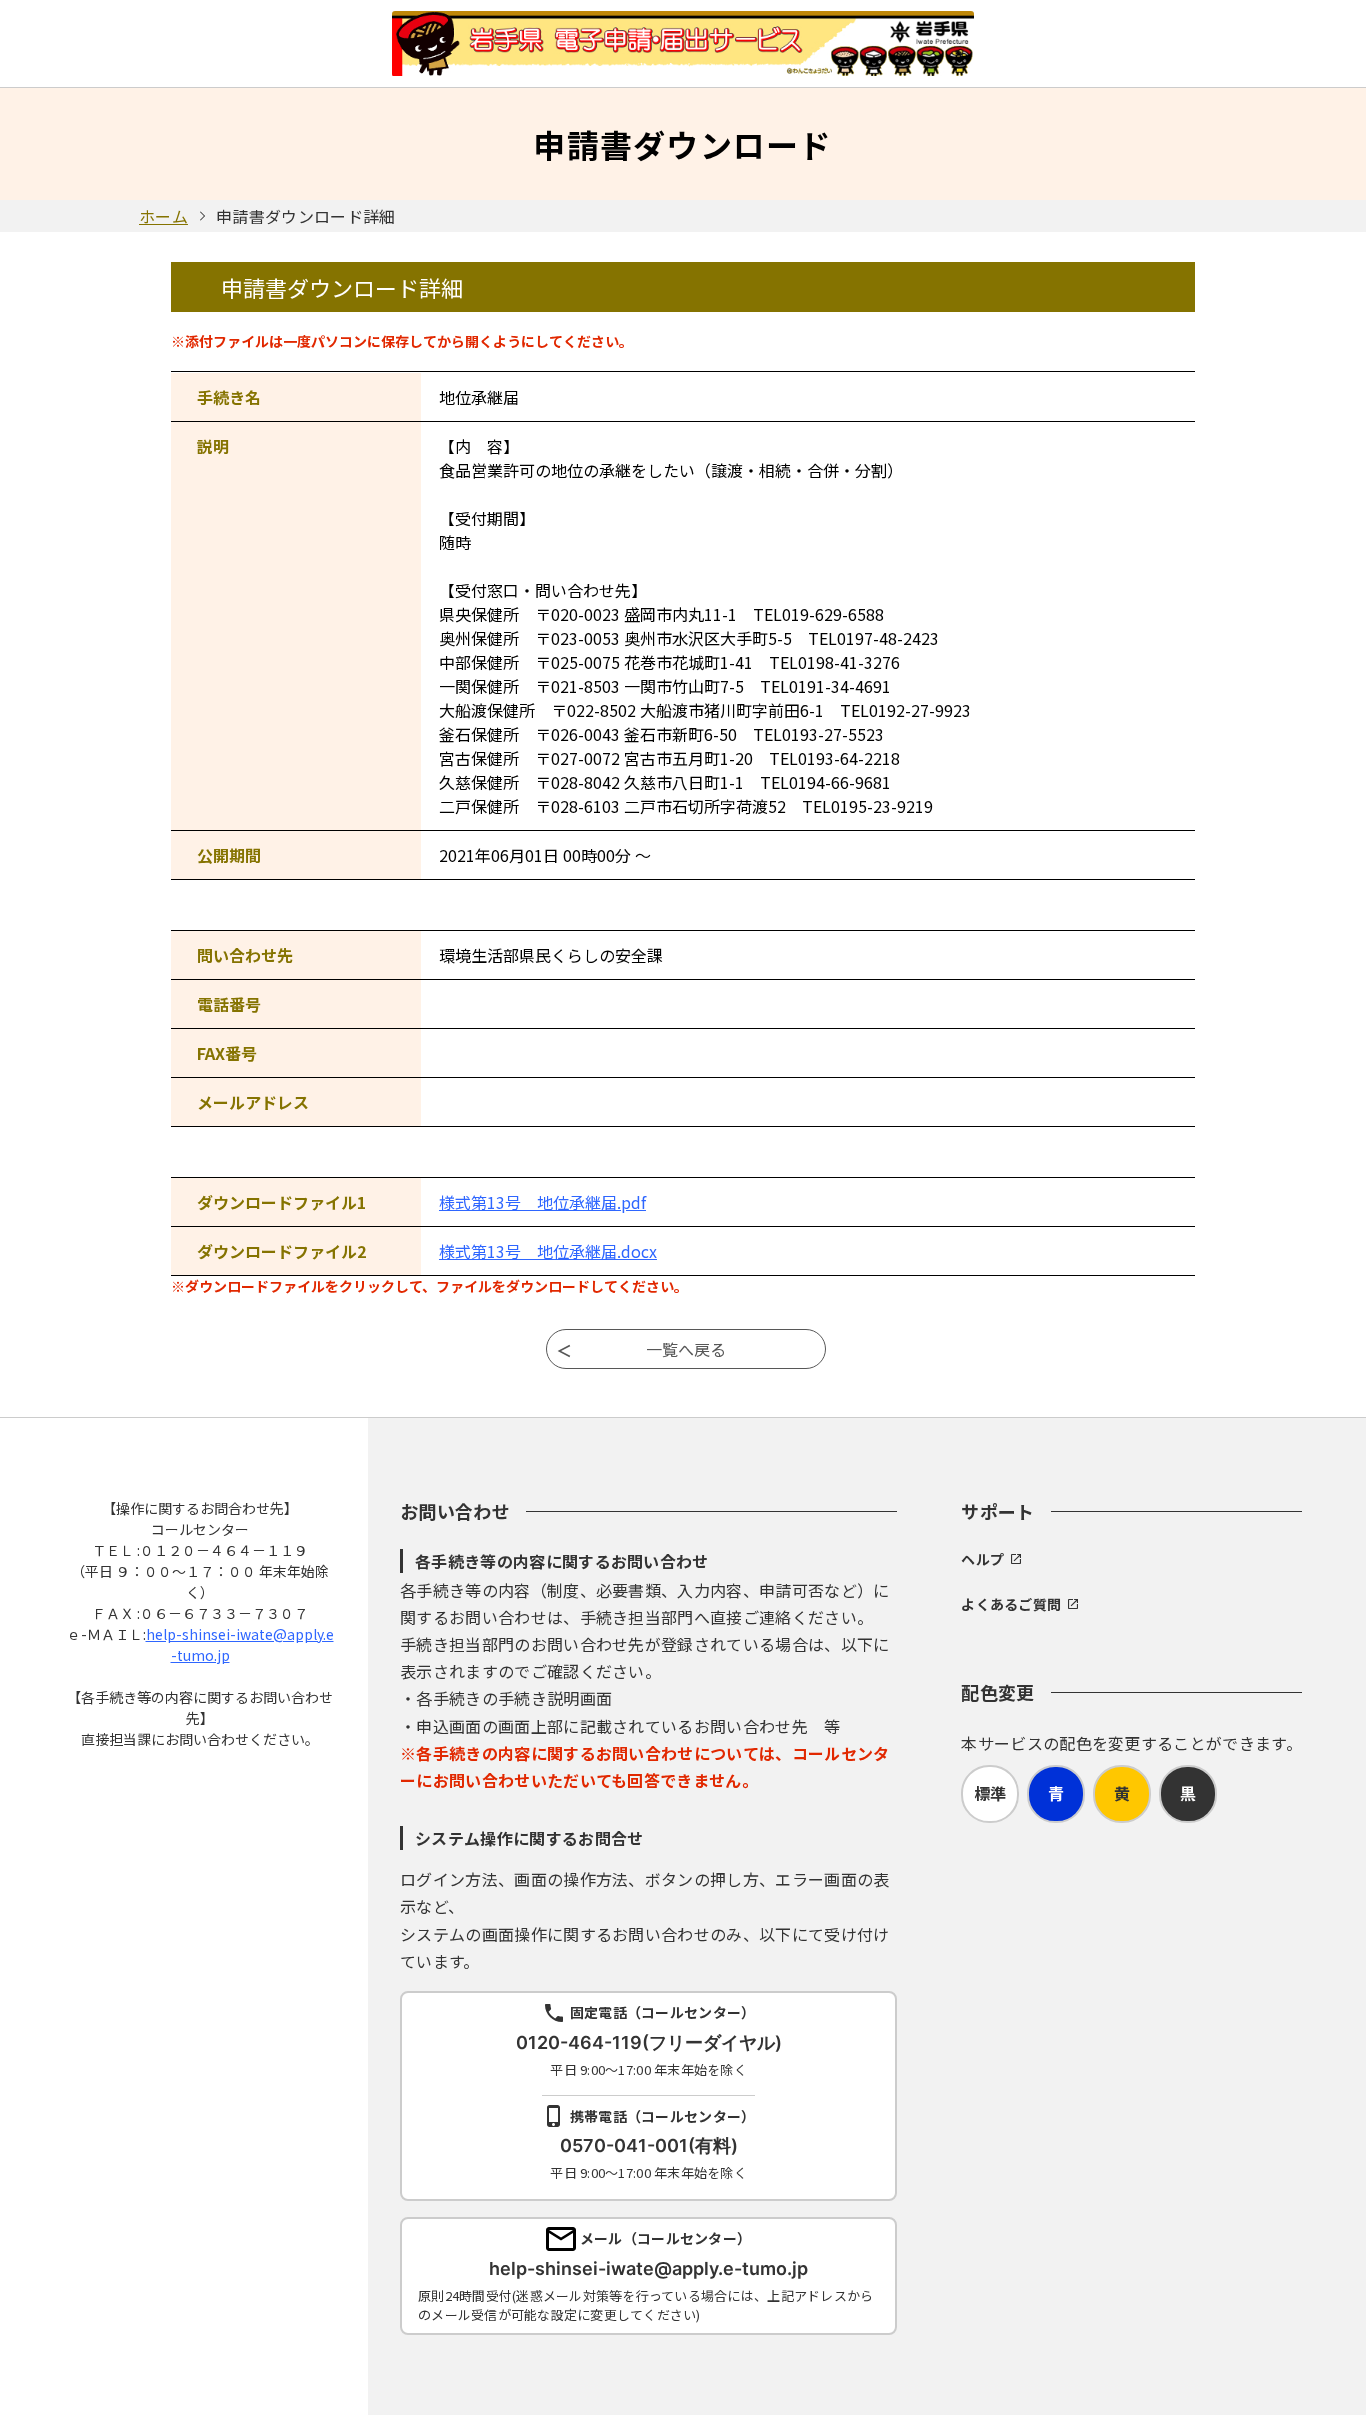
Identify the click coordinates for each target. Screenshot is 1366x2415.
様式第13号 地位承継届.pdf (542, 1202)
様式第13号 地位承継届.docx (548, 1251)
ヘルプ (982, 1559)
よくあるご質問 (1011, 1604)
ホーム (163, 216)
